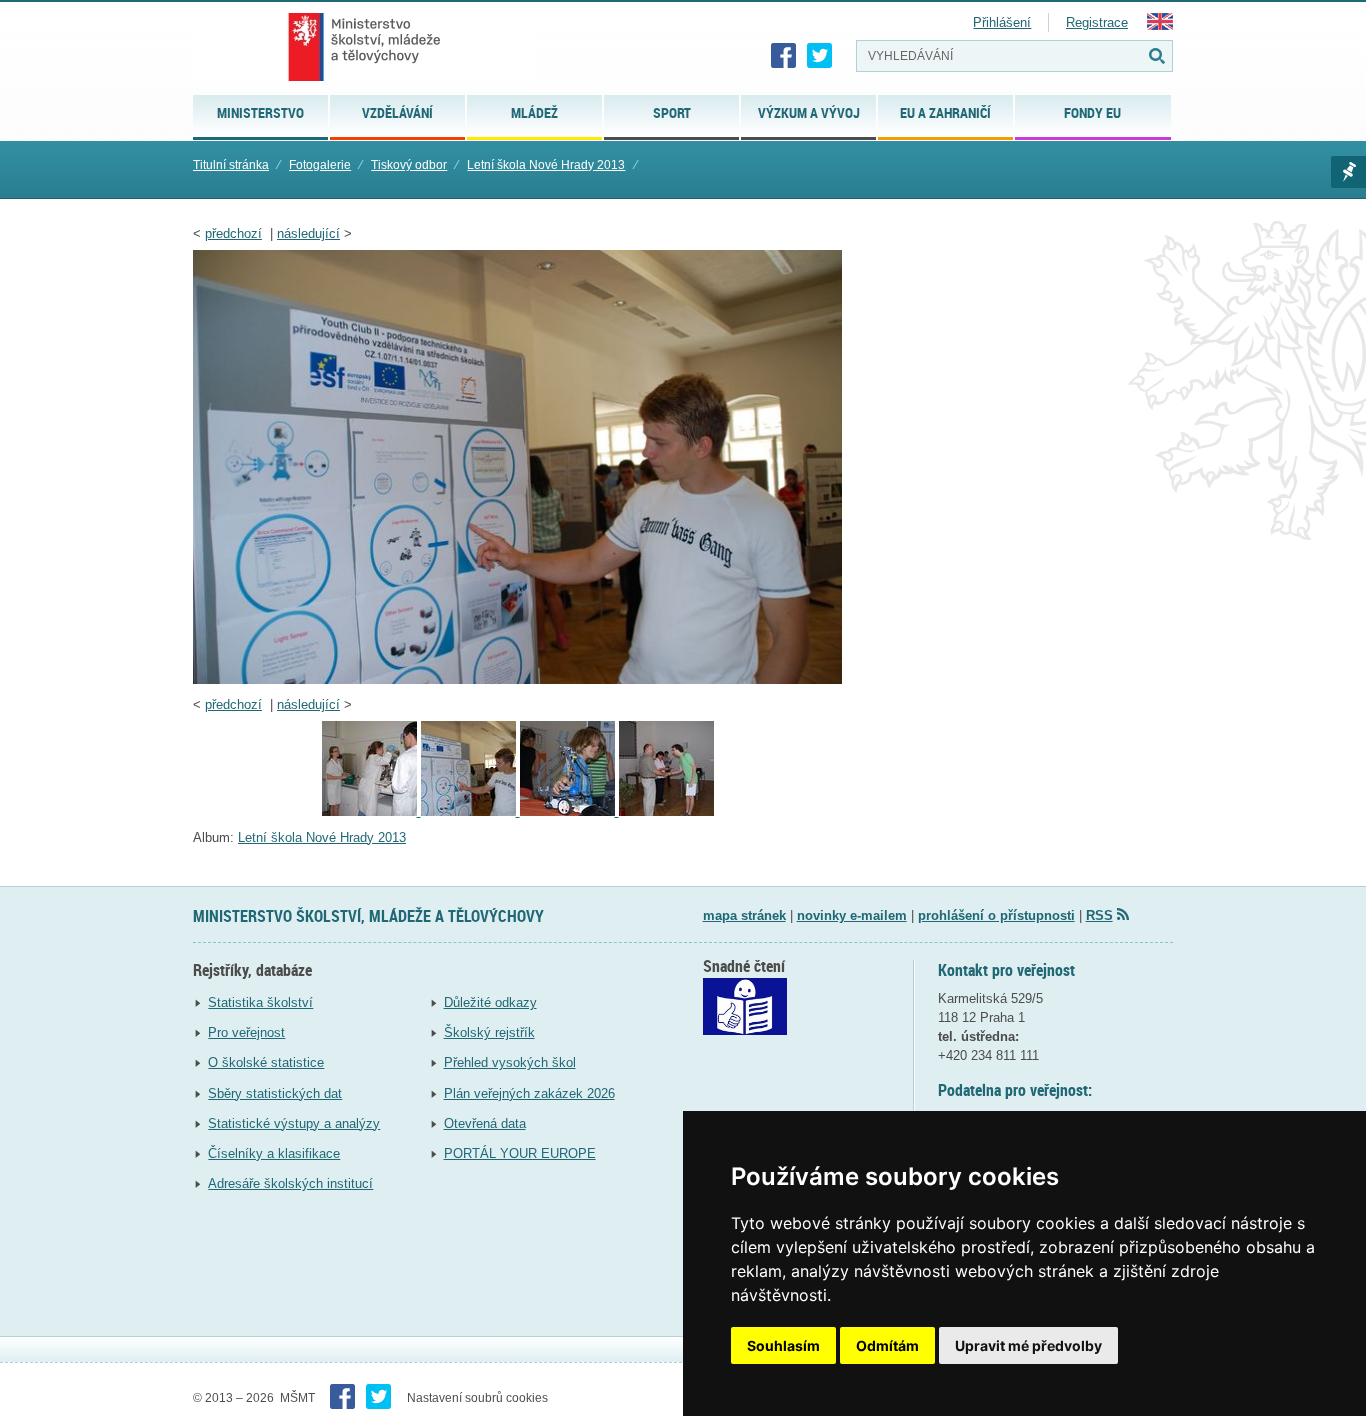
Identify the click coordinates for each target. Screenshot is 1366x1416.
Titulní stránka (231, 165)
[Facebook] (784, 56)
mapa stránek (744, 915)
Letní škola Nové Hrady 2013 (546, 165)
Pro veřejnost (246, 1032)
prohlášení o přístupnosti (996, 915)
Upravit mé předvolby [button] (1028, 1345)
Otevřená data (485, 1123)
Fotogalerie (320, 165)
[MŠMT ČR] (364, 47)
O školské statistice (266, 1062)
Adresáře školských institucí (290, 1183)
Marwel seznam (1348, 172)
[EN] (1160, 25)
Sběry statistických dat (275, 1093)
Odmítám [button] (887, 1345)
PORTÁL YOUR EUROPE (520, 1153)
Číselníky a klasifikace (274, 1153)
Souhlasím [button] (783, 1345)
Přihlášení (1002, 22)
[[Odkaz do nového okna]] (745, 1030)
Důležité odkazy (490, 1002)
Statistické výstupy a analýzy (294, 1123)
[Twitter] (820, 56)
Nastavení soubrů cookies (477, 1398)
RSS (1099, 915)
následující (308, 233)
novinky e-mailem (852, 915)
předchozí (233, 233)
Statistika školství (260, 1002)
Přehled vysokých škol (510, 1062)
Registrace (1097, 22)
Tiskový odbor (409, 165)
